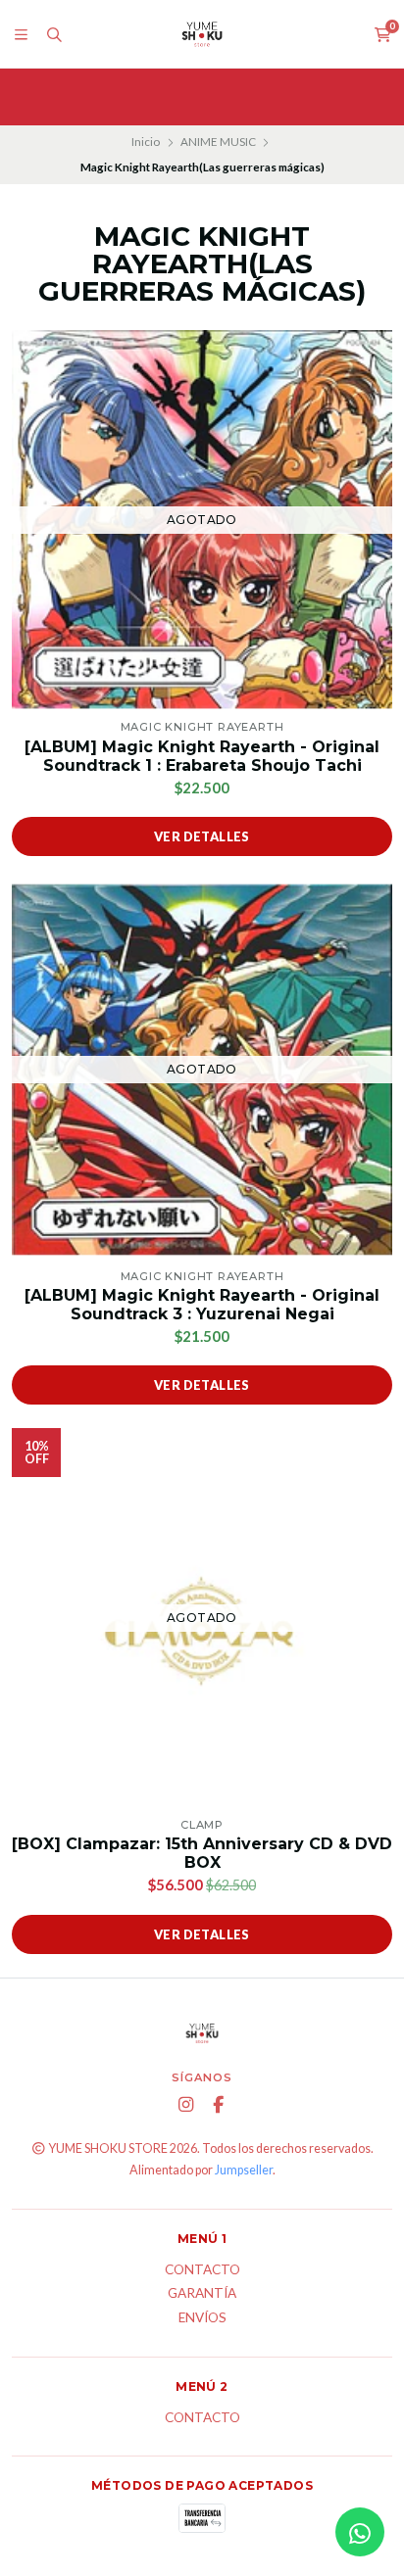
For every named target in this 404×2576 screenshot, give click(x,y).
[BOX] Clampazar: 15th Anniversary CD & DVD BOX (202, 1853)
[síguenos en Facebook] (219, 2105)
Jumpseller (244, 2170)
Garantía (202, 2294)
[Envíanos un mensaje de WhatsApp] (360, 2532)
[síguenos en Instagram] (186, 2105)
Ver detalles (202, 836)
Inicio (146, 142)
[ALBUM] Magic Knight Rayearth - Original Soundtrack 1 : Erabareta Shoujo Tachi (202, 756)
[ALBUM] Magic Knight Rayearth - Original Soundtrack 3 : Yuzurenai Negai (202, 1305)
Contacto (202, 2270)
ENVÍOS (202, 2318)
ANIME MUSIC (218, 142)
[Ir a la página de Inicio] (202, 34)
